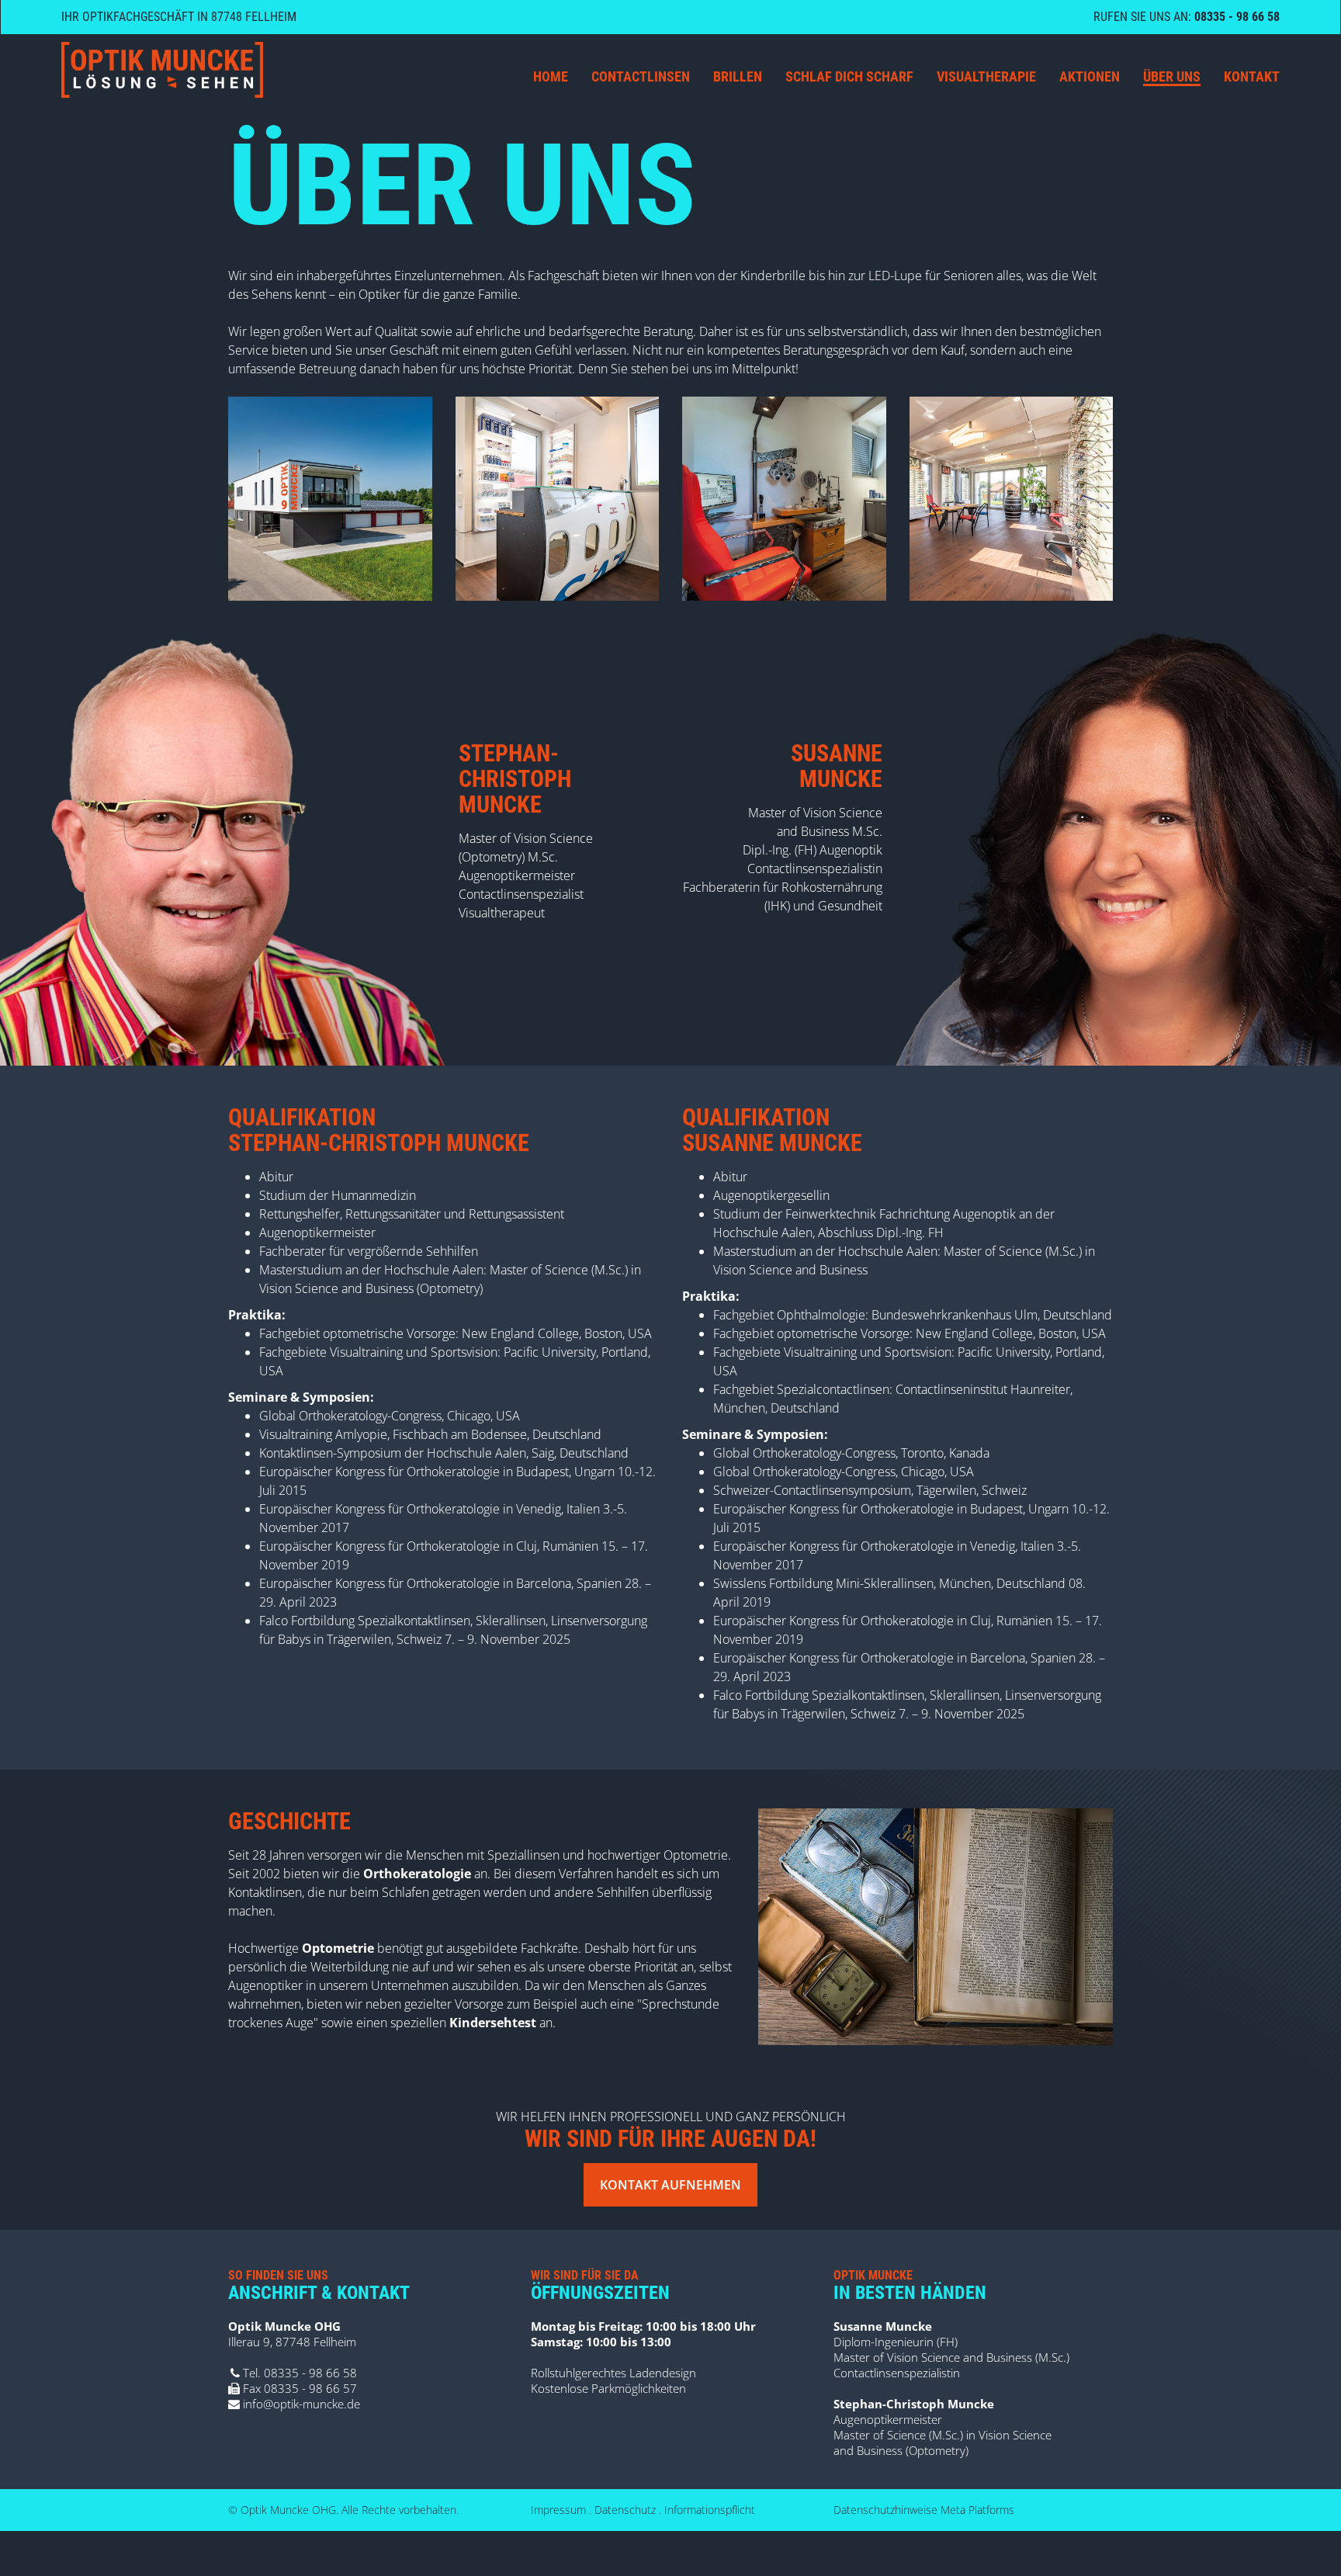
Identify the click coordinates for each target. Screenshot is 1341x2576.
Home (551, 76)
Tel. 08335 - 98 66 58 (298, 2373)
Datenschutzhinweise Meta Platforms (924, 2510)
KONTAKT (1252, 76)
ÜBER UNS (1172, 76)
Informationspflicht (710, 2510)
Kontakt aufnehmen (670, 2185)
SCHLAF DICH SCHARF (849, 76)
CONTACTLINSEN (641, 76)
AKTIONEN (1090, 76)
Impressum (558, 2510)
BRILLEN (738, 76)
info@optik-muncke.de (300, 2404)
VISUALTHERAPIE (986, 76)
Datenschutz (625, 2510)
